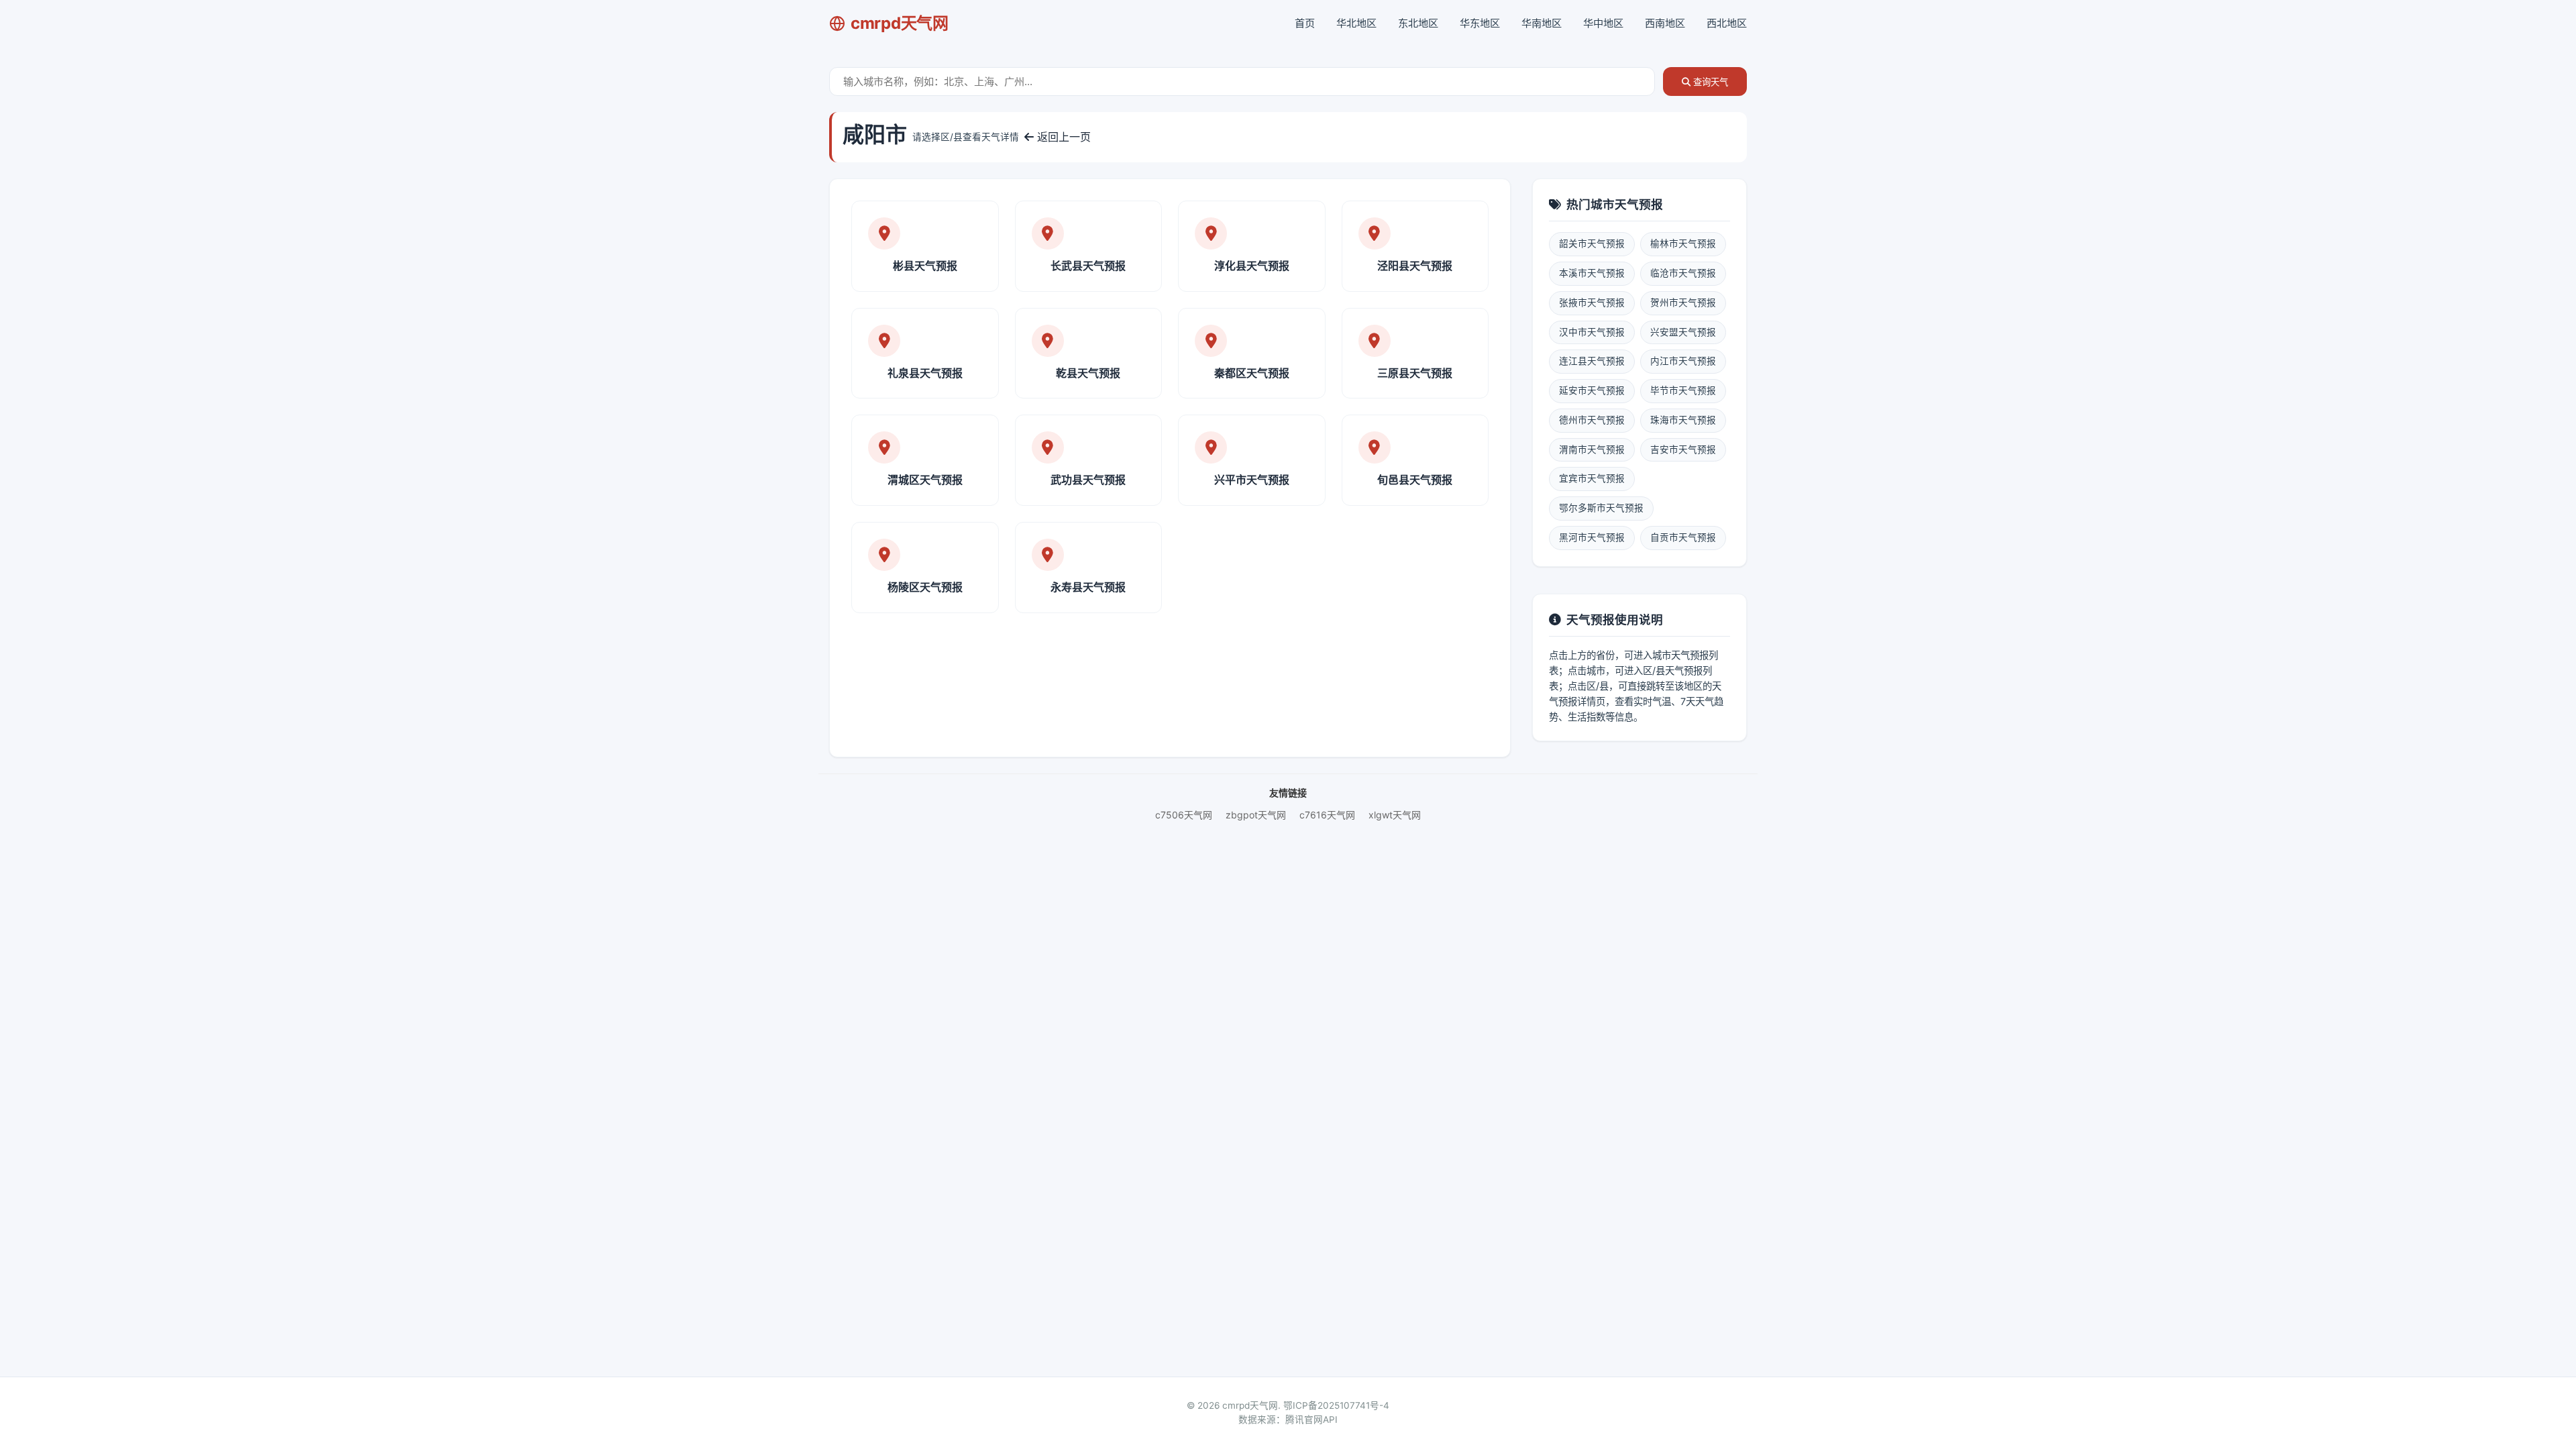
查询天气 (1709, 82)
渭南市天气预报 (1592, 449)
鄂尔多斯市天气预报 (1601, 508)
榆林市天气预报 (1683, 244)
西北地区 (1727, 23)
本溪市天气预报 (1592, 273)
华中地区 (1603, 23)
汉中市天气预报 (1592, 332)
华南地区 (1542, 23)
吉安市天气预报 (1683, 449)
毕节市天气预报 (1683, 390)
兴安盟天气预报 (1683, 332)
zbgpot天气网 (1256, 815)
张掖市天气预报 (1592, 303)
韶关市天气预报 (1592, 244)
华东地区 (1480, 23)
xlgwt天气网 (1395, 815)
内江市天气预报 (1683, 361)
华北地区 (1356, 23)
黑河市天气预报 (1592, 537)
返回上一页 (1062, 137)
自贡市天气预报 (1683, 537)
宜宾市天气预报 (1592, 478)
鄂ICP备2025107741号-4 (1336, 1405)
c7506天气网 (1184, 815)
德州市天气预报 (1592, 420)
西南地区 (1665, 23)
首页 (1305, 23)
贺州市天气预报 (1683, 303)
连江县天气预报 (1592, 361)
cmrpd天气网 (900, 23)
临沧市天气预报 (1683, 273)
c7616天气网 (1327, 815)
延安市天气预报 (1592, 390)
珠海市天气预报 (1683, 420)
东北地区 (1418, 23)
